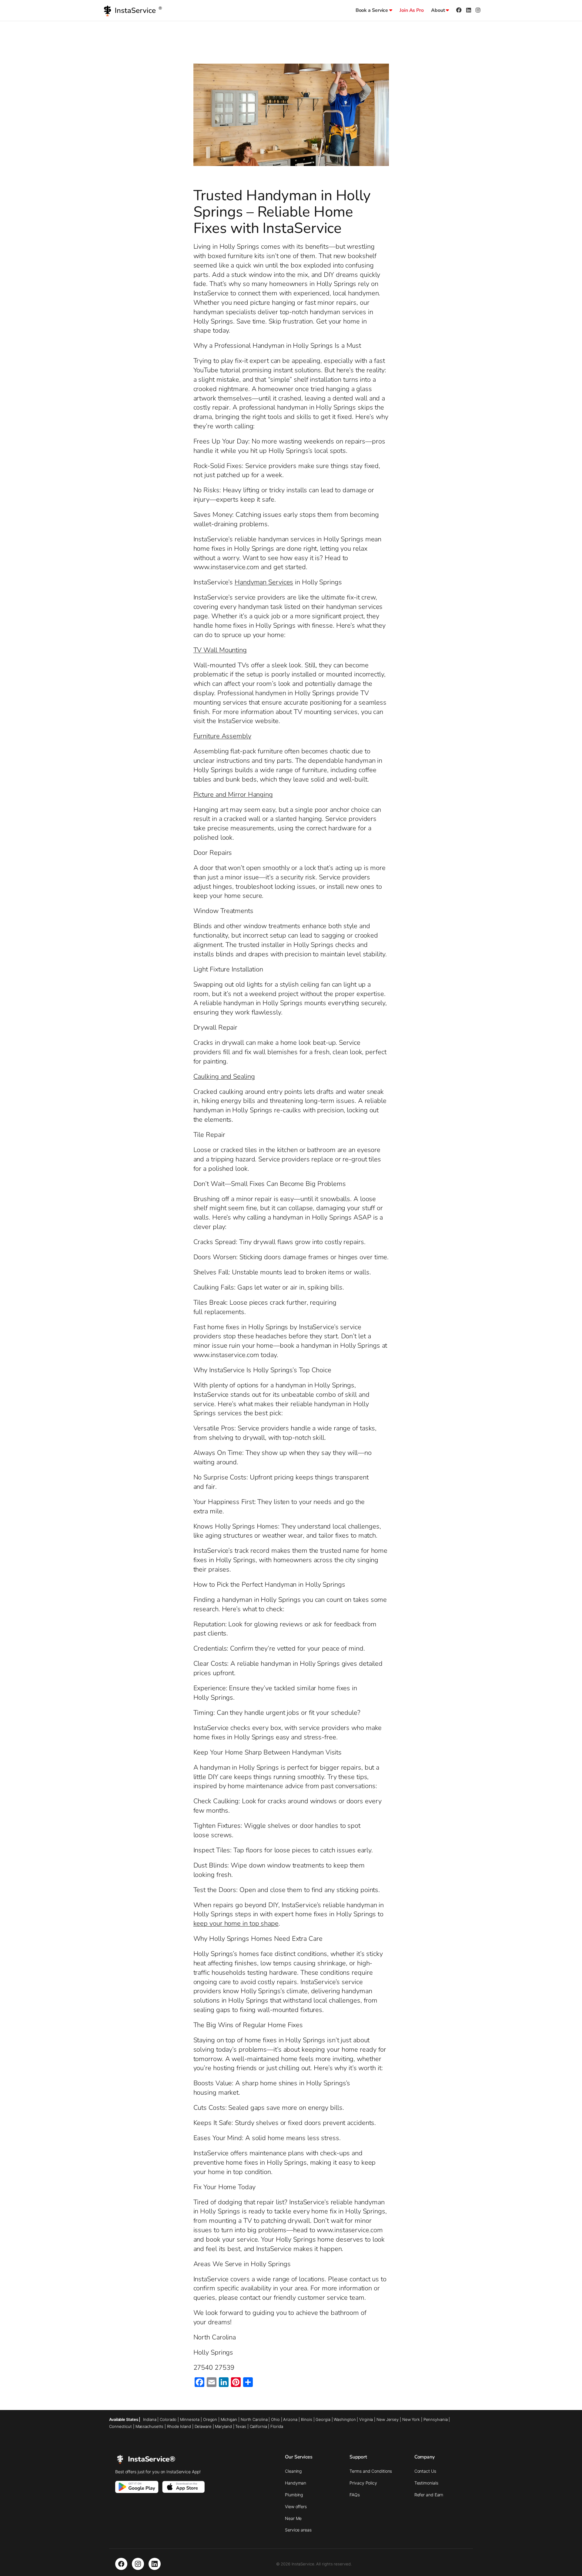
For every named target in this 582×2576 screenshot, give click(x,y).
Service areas (298, 2530)
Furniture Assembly (222, 736)
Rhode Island (179, 2426)
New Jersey (388, 2419)
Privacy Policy (363, 2483)
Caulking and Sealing (224, 1077)
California (258, 2426)
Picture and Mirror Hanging (233, 795)
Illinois (307, 2419)
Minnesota (190, 2419)
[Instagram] (138, 2564)
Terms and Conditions (371, 2471)
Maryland (223, 2426)
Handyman (296, 2483)
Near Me (293, 2518)
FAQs (355, 2495)
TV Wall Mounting (220, 650)
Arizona (290, 2419)
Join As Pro (412, 10)
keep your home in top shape (236, 1924)
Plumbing (294, 2495)
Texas (241, 2426)
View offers (296, 2506)
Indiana (150, 2419)
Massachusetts (150, 2426)
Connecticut (120, 2426)
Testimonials (426, 2483)
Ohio (275, 2419)
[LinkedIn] (155, 2564)
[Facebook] (121, 2564)
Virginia (366, 2419)
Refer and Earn (429, 2495)
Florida (277, 2426)
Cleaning (293, 2471)
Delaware (203, 2426)
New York (411, 2419)
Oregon (210, 2419)
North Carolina (254, 2419)
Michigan (229, 2419)
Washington (345, 2419)
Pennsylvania (436, 2419)
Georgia (323, 2419)
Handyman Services (264, 582)
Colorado (168, 2419)
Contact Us (425, 2471)
